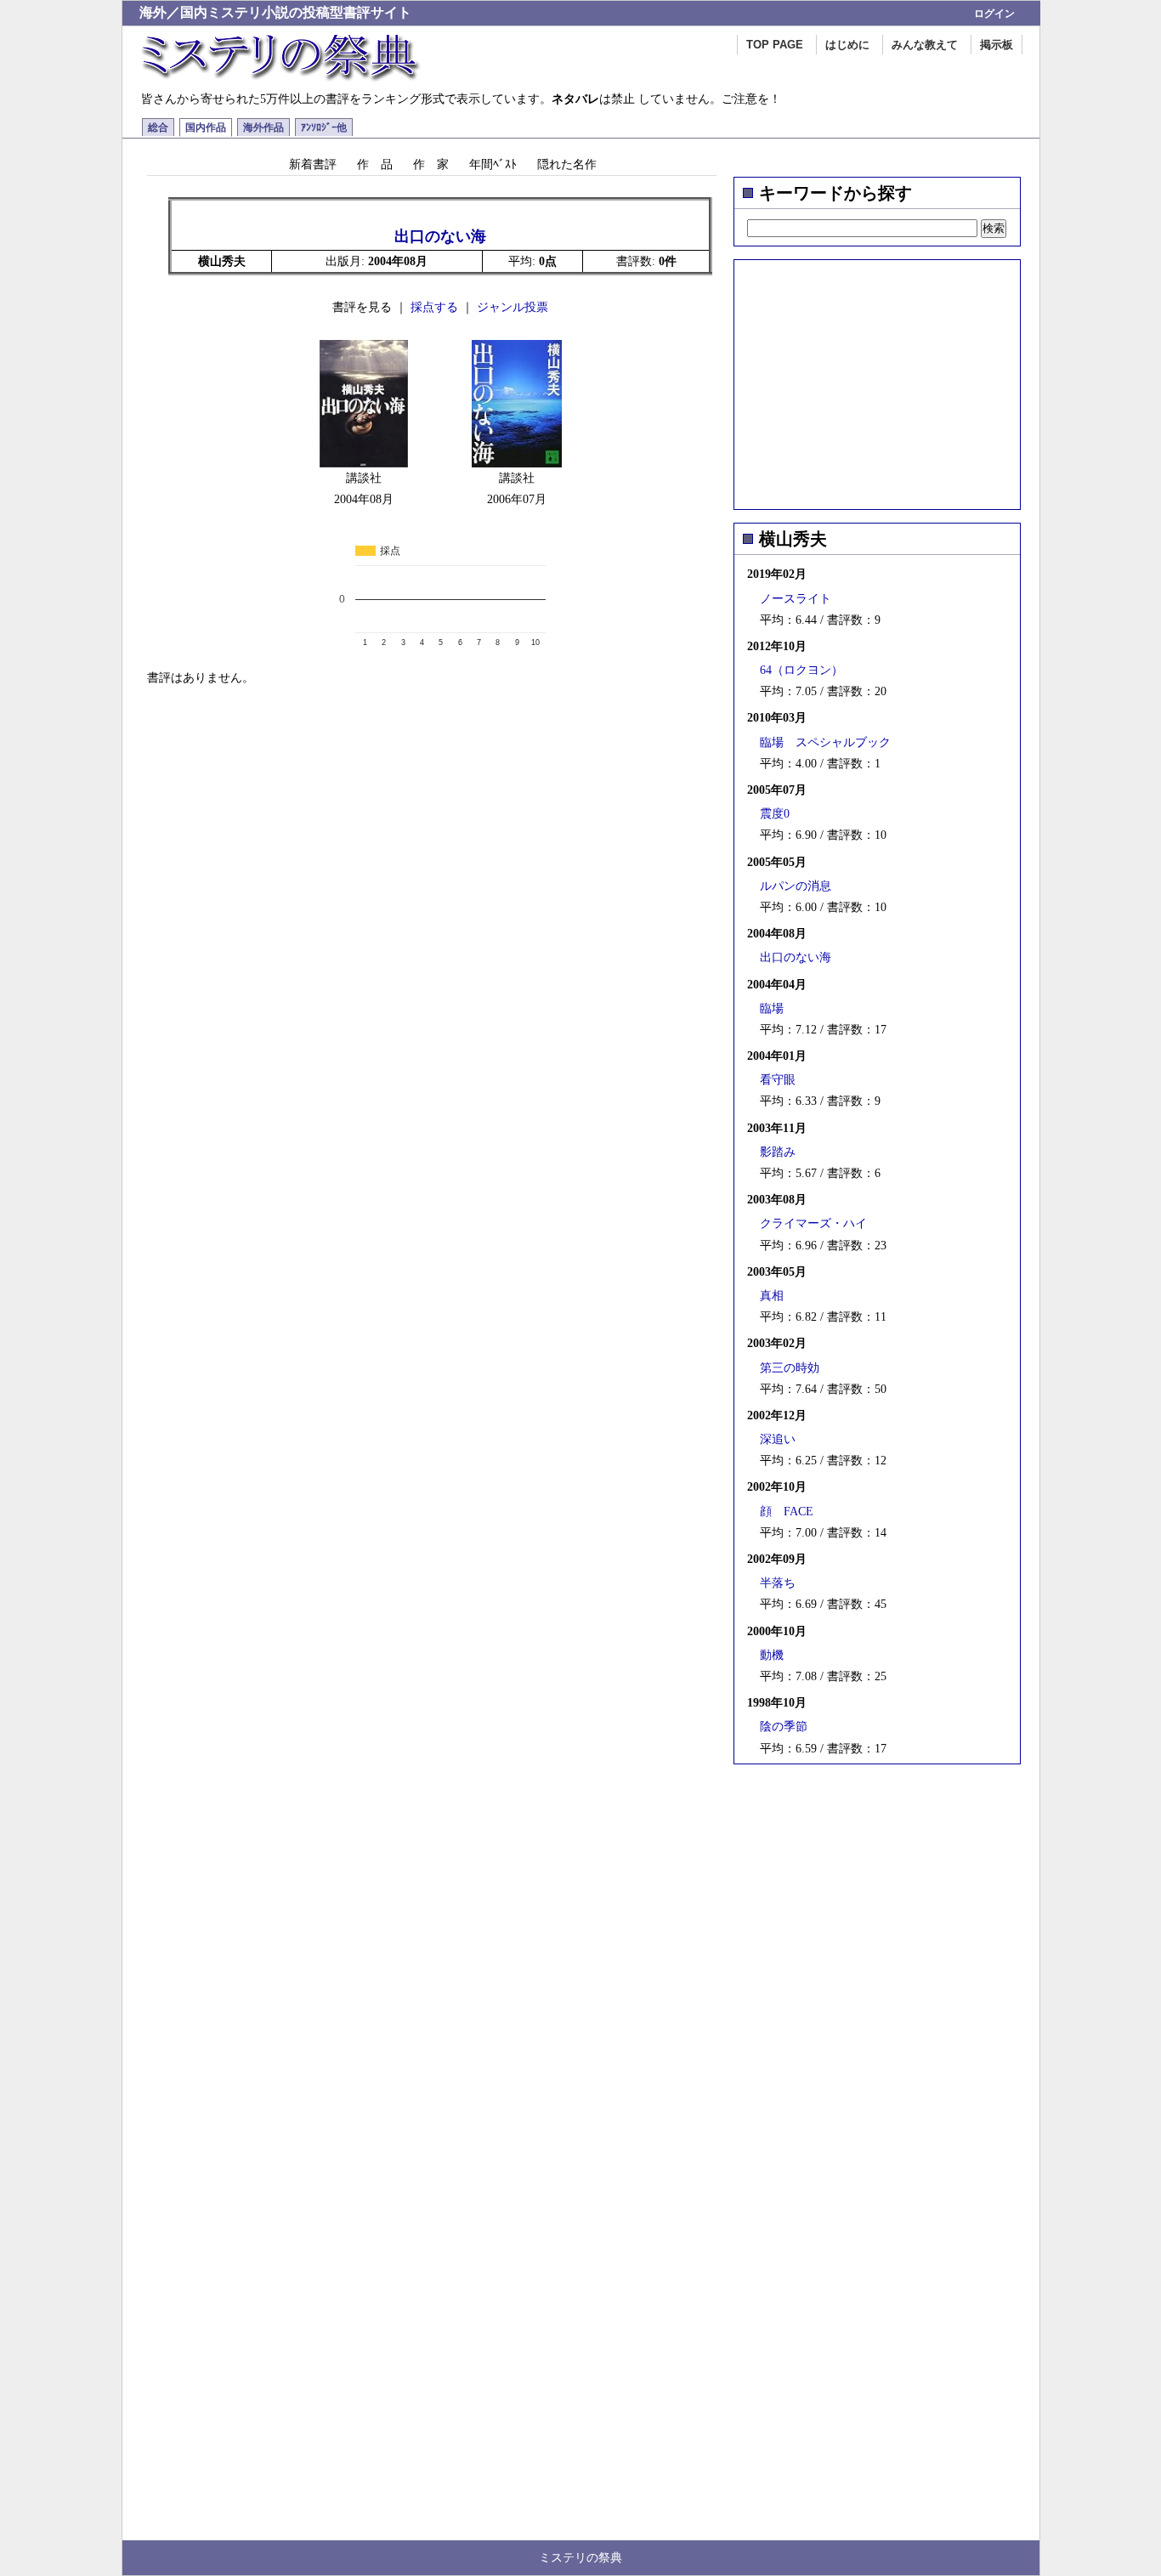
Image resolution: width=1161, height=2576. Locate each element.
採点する (434, 307)
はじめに (847, 45)
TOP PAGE (775, 45)
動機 (772, 1655)
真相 (772, 1296)
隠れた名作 (567, 164)
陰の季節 (784, 1727)
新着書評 (313, 164)
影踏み (778, 1152)
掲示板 (997, 45)
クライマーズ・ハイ (813, 1223)
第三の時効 (790, 1368)
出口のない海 (796, 957)
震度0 (775, 814)
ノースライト (796, 599)
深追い (778, 1439)
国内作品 (206, 127)
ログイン (994, 14)
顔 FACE (787, 1512)
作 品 (375, 164)
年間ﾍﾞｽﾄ (493, 164)
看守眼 (778, 1080)
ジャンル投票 (513, 307)
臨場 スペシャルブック (825, 742)
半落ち (778, 1583)
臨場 (772, 1008)
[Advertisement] (877, 379)
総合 (158, 127)
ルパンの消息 (796, 886)
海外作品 (263, 127)
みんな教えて (925, 45)
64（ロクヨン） (801, 670)
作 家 (431, 164)
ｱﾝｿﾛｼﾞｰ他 (324, 127)
